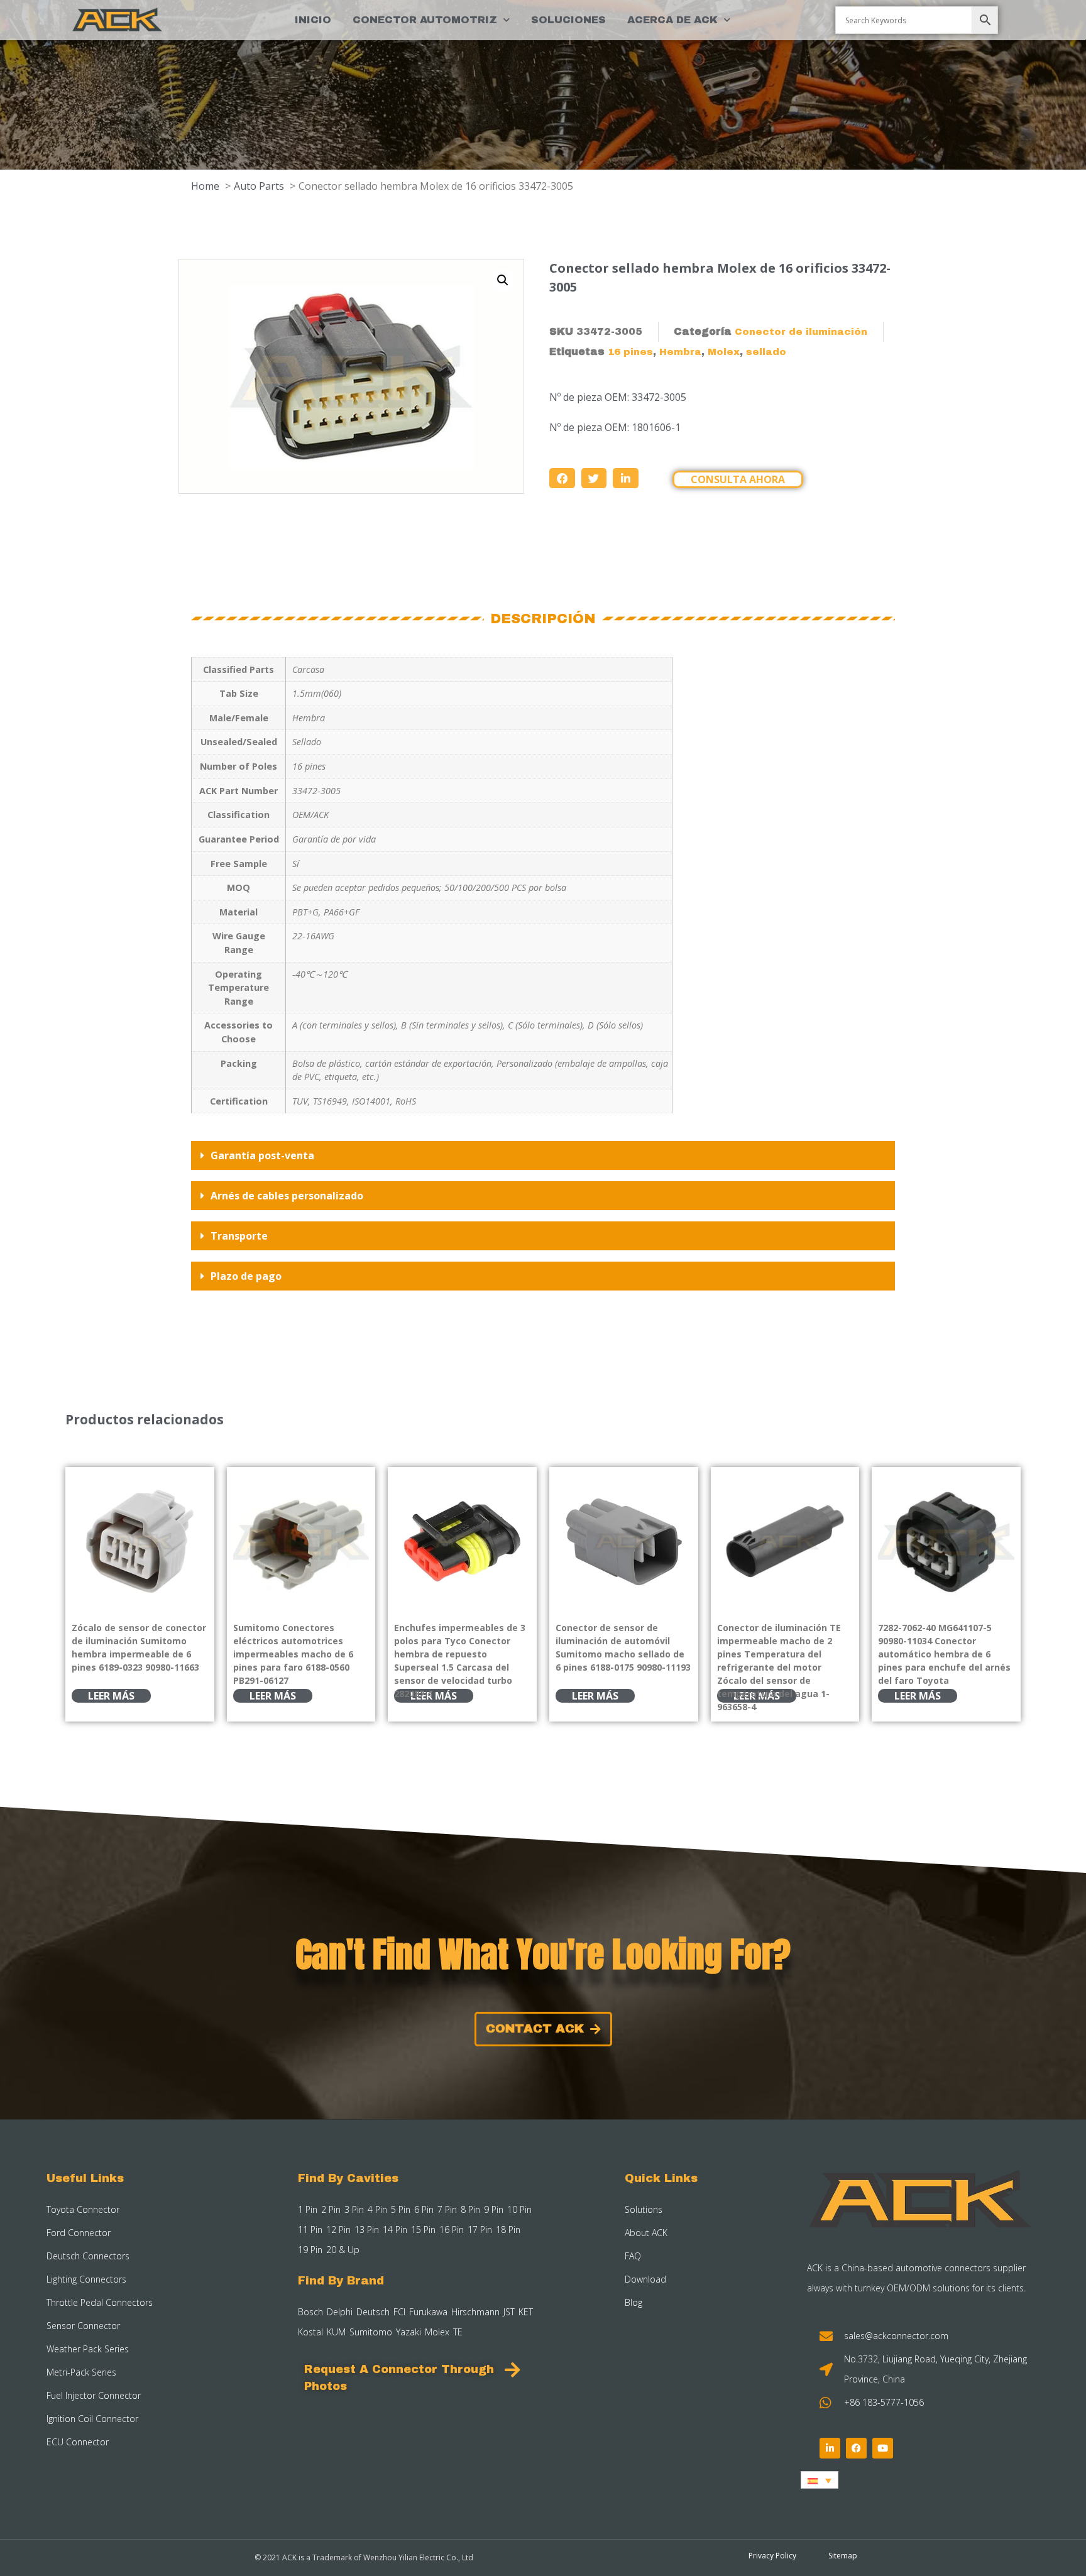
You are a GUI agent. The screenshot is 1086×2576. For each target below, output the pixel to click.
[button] (503, 280)
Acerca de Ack (672, 20)
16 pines (630, 352)
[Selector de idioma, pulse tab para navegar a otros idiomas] (820, 2480)
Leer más (111, 1696)
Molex (724, 352)
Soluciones (568, 20)
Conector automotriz (425, 20)
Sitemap (843, 2556)
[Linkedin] (830, 2448)
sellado (766, 352)
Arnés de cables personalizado (287, 1196)
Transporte (239, 1236)
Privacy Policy (772, 2556)
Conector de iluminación (801, 332)
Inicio (313, 20)
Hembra (680, 352)
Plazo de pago (246, 1276)
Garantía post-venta (262, 1155)
